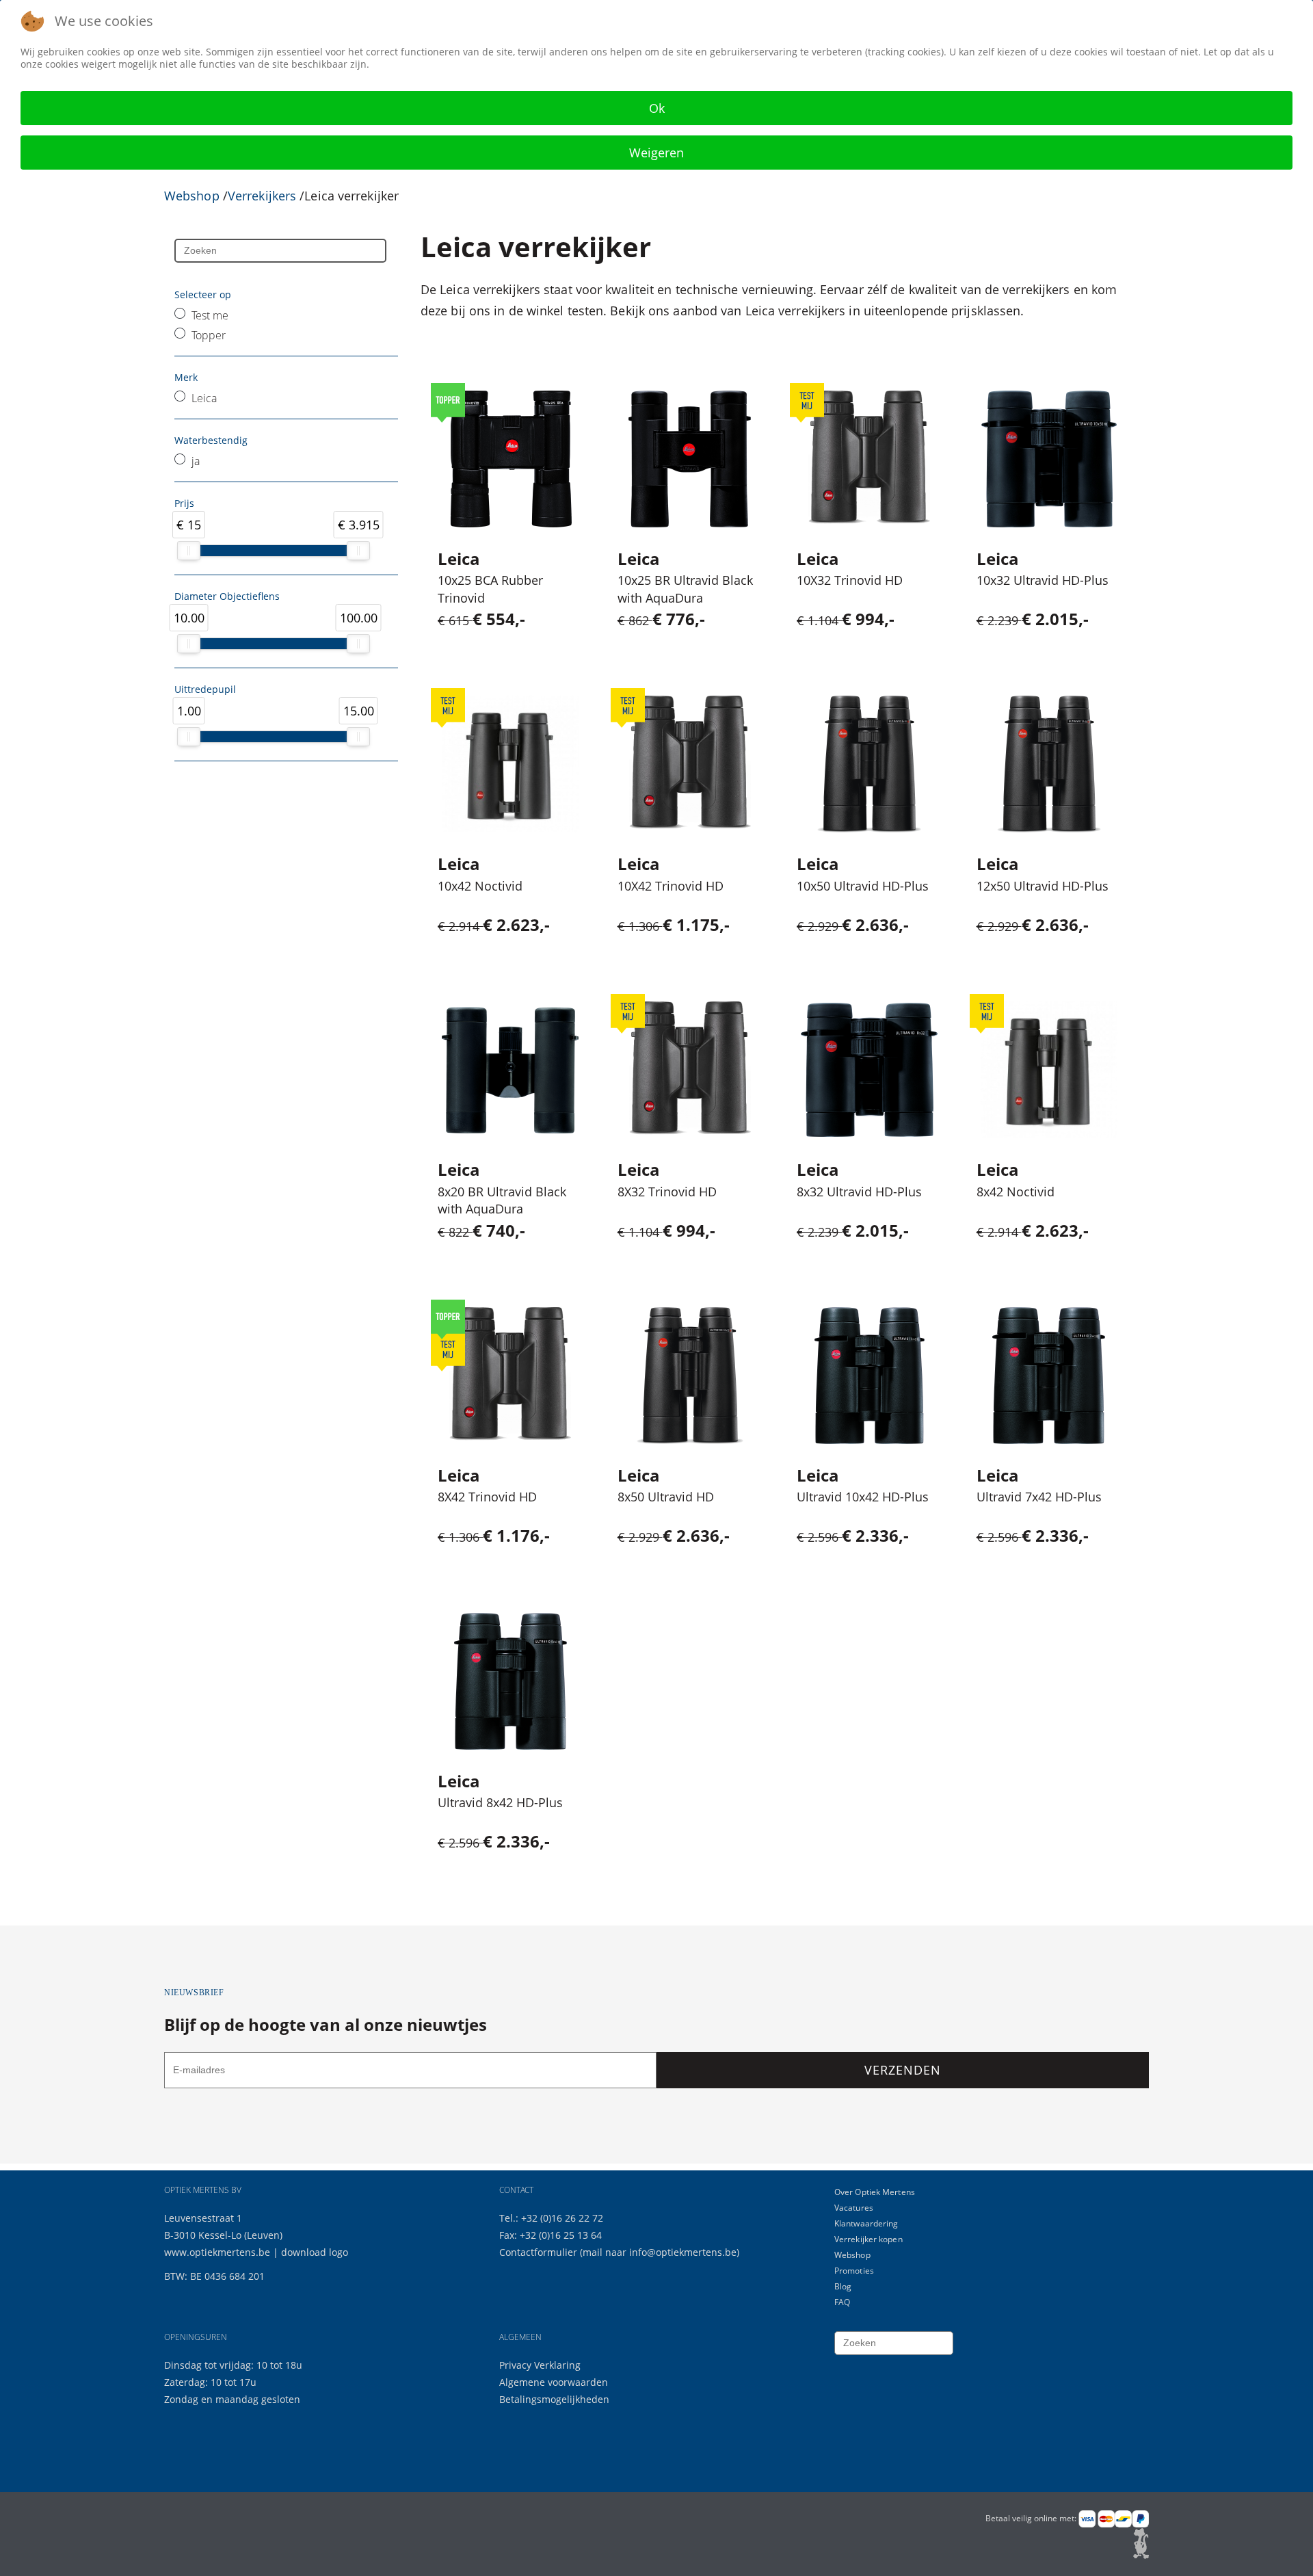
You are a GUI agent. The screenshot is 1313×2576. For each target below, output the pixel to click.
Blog (843, 2286)
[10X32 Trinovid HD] (869, 459)
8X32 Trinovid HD (667, 1192)
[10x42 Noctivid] (510, 764)
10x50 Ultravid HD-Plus (863, 886)
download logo (315, 2252)
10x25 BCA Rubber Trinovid (490, 589)
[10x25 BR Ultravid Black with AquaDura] (690, 459)
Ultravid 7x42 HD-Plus (1039, 1497)
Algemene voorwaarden (554, 2382)
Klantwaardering (866, 2223)
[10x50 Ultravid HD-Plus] (869, 764)
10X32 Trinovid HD (850, 580)
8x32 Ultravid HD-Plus (859, 1192)
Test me (210, 315)
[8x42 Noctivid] (1049, 1070)
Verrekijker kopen (868, 2239)
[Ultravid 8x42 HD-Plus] (510, 1681)
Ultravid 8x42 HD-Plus (500, 1802)
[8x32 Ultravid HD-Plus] (869, 1070)
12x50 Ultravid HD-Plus (1043, 886)
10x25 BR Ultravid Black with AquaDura (685, 589)
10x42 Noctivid (480, 886)
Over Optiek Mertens (875, 2192)
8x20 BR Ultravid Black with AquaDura (502, 1200)
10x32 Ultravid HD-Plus (1043, 580)
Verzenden (902, 2070)
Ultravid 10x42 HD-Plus (863, 1497)
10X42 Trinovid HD (671, 886)
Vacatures (854, 2208)
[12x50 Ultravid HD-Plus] (1049, 764)
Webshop (192, 196)
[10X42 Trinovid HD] (690, 764)
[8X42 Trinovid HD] (510, 1376)
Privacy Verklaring (540, 2365)
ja (196, 461)
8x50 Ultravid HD (666, 1497)
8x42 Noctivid (1016, 1192)
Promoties (854, 2271)
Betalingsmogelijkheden (554, 2399)
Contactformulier (540, 2252)
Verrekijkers (262, 196)
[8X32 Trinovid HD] (690, 1070)
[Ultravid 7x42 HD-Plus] (1049, 1376)
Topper (209, 335)
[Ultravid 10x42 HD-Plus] (870, 1376)
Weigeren (656, 153)
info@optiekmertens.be (683, 2252)
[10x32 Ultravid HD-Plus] (1049, 459)
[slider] (189, 551)
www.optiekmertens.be (217, 2252)
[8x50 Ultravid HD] (690, 1376)
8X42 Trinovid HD (487, 1497)
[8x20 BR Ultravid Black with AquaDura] (510, 1070)
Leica (204, 398)
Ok (657, 108)
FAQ (842, 2302)
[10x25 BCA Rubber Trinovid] (510, 459)
